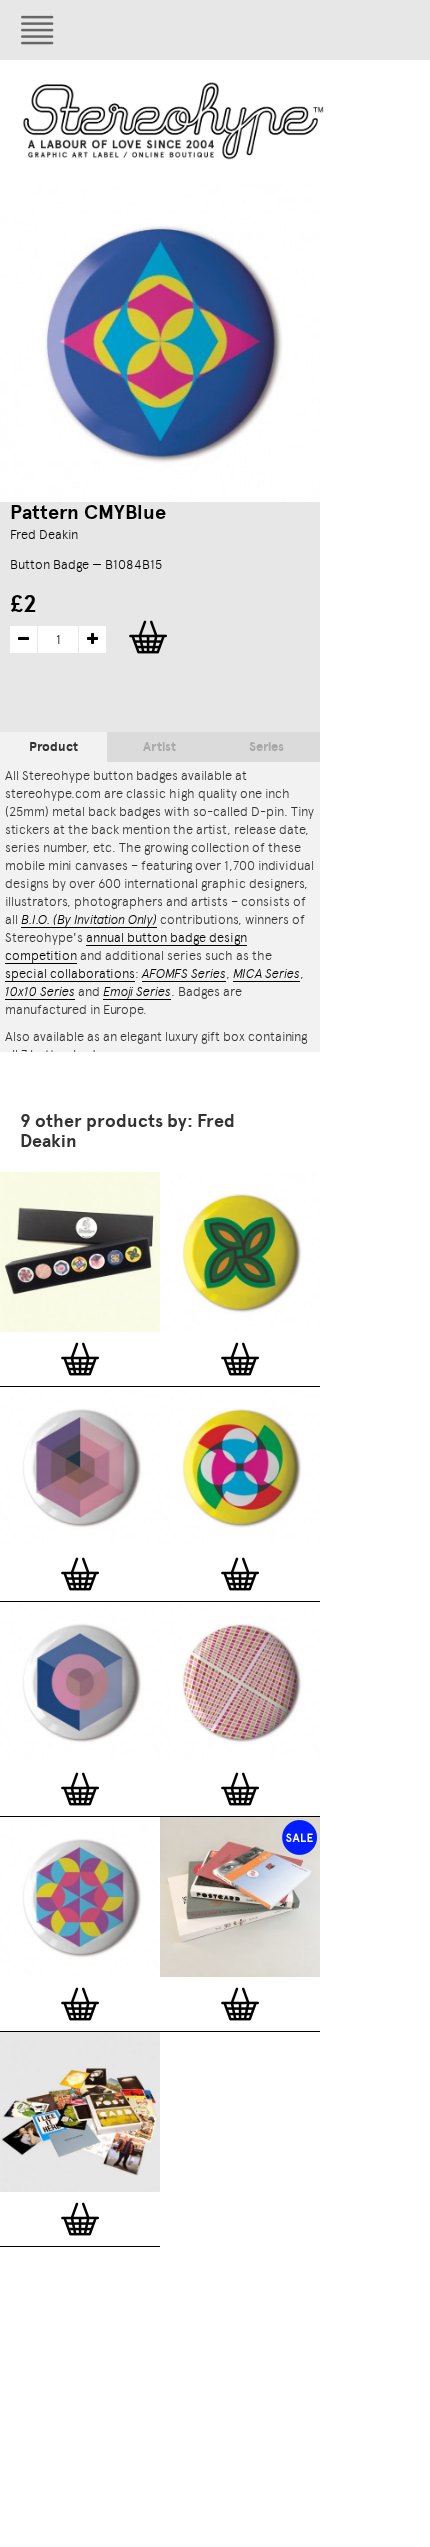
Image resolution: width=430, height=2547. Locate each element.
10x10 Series (40, 991)
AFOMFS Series (184, 973)
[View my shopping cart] (275, 30)
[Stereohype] (174, 120)
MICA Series (266, 973)
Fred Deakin (44, 534)
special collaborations (70, 973)
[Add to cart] (80, 1359)
